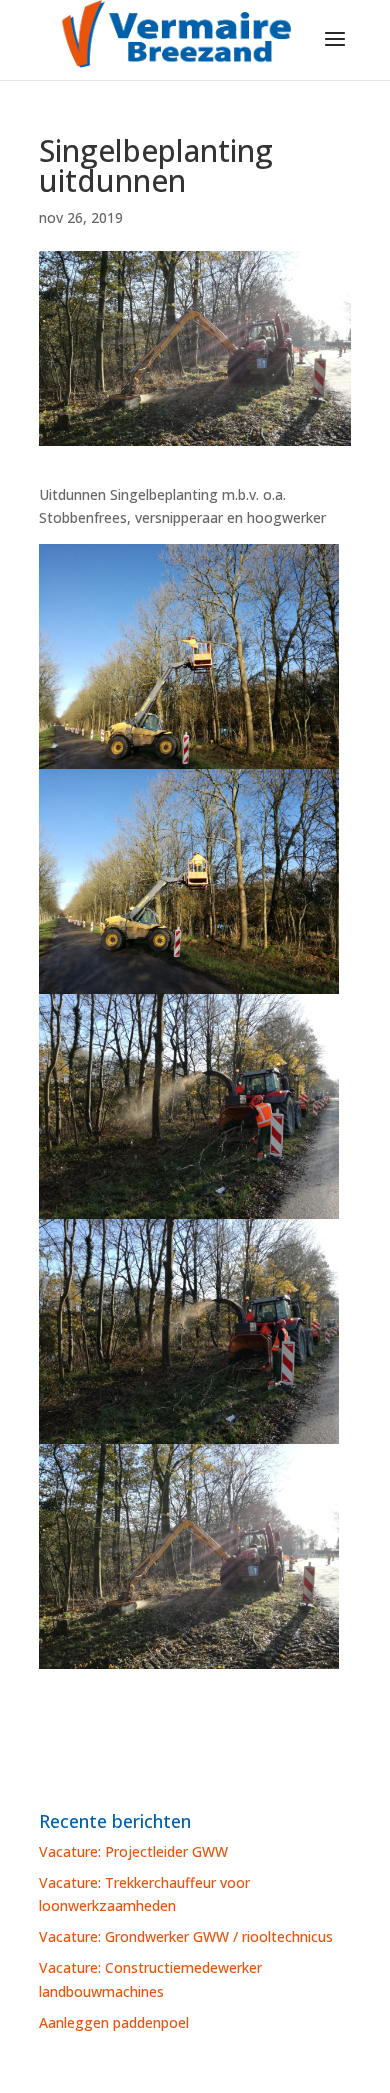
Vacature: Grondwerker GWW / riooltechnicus (186, 1936)
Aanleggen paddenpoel (114, 2022)
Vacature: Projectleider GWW (133, 1851)
